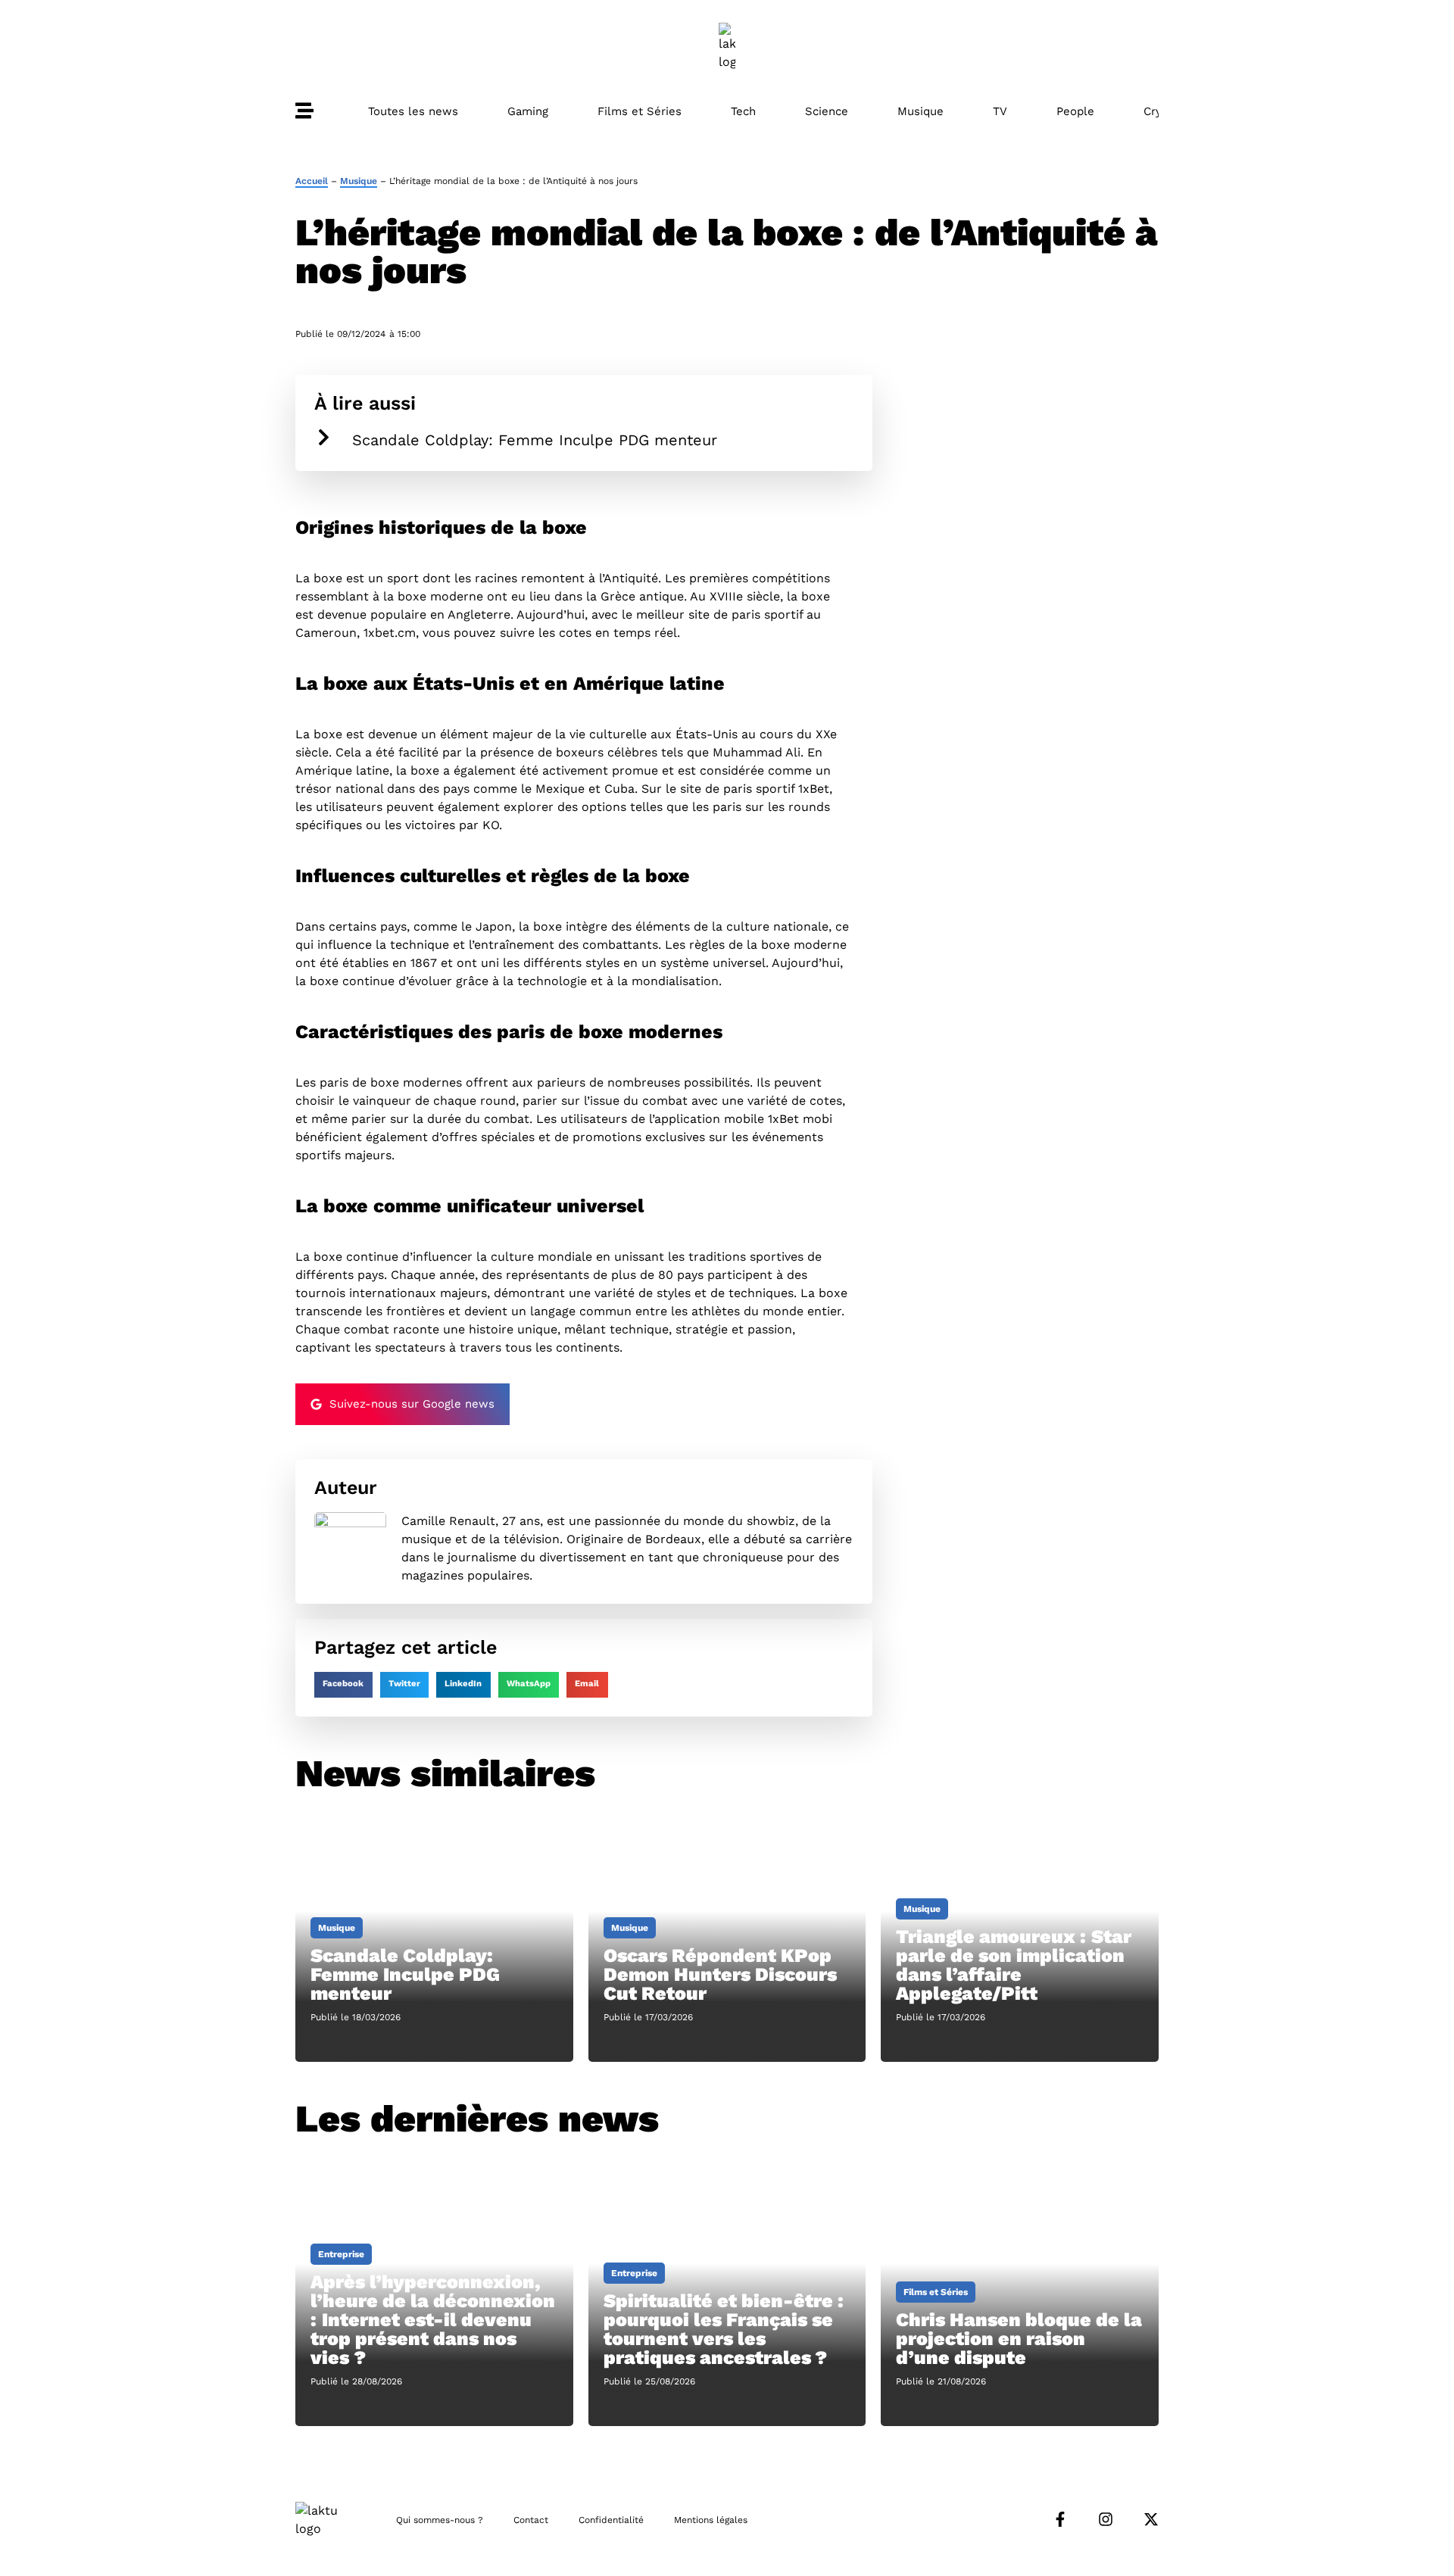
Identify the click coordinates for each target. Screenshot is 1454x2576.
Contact (531, 2520)
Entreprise (341, 2254)
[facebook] (1060, 2519)
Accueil (312, 181)
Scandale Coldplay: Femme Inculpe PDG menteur (535, 440)
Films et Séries (640, 111)
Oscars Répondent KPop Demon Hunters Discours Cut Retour (720, 1974)
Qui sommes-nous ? (440, 2520)
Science (827, 111)
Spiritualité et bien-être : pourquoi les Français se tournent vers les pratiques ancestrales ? (724, 2329)
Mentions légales (711, 2520)
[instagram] (1106, 2519)
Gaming (528, 111)
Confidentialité (611, 2520)
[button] (343, 1685)
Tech (743, 111)
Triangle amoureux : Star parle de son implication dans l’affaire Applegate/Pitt (1014, 1965)
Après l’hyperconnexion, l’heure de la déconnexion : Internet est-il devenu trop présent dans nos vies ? (433, 2320)
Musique (920, 111)
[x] (1151, 2519)
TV (1000, 111)
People (1075, 111)
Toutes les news (413, 111)
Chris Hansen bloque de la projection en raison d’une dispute (1019, 2339)
